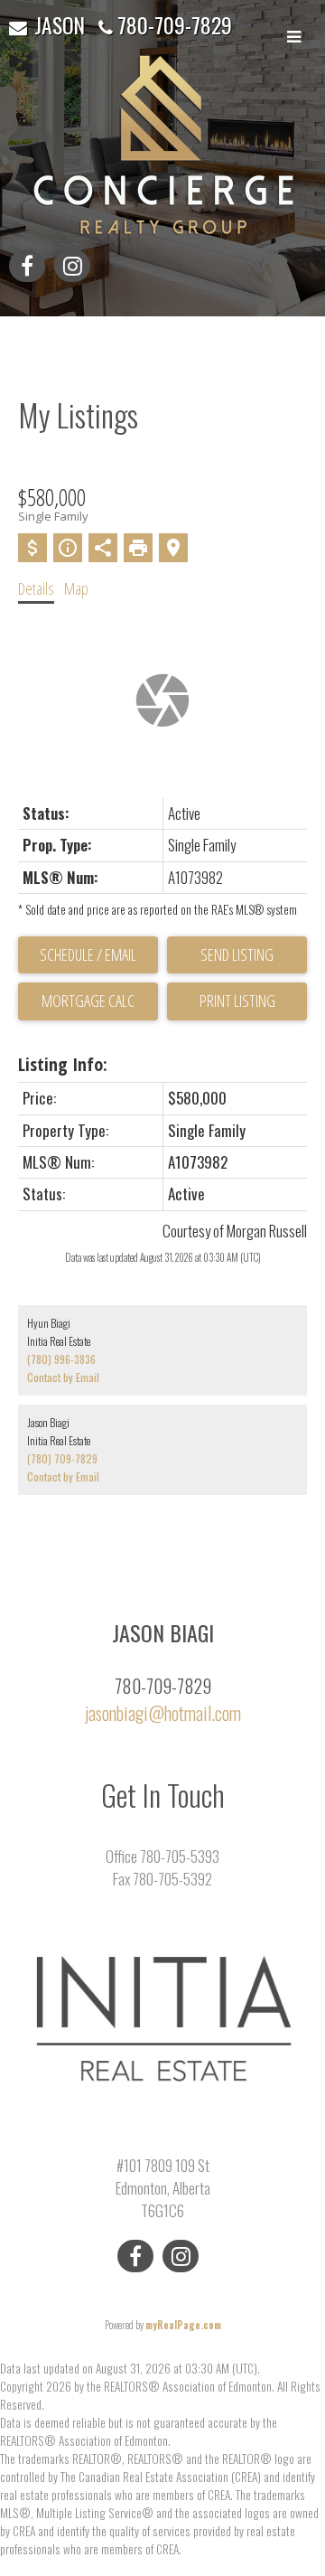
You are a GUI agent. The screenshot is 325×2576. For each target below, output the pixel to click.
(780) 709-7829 (62, 1458)
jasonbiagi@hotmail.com (163, 1713)
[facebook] (32, 267)
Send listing (237, 954)
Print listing (237, 1001)
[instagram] (77, 267)
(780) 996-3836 (61, 1359)
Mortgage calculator (88, 1001)
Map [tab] (76, 588)
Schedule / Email (88, 954)
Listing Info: (63, 1064)
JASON (60, 25)
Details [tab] (36, 588)
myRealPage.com (183, 2325)
